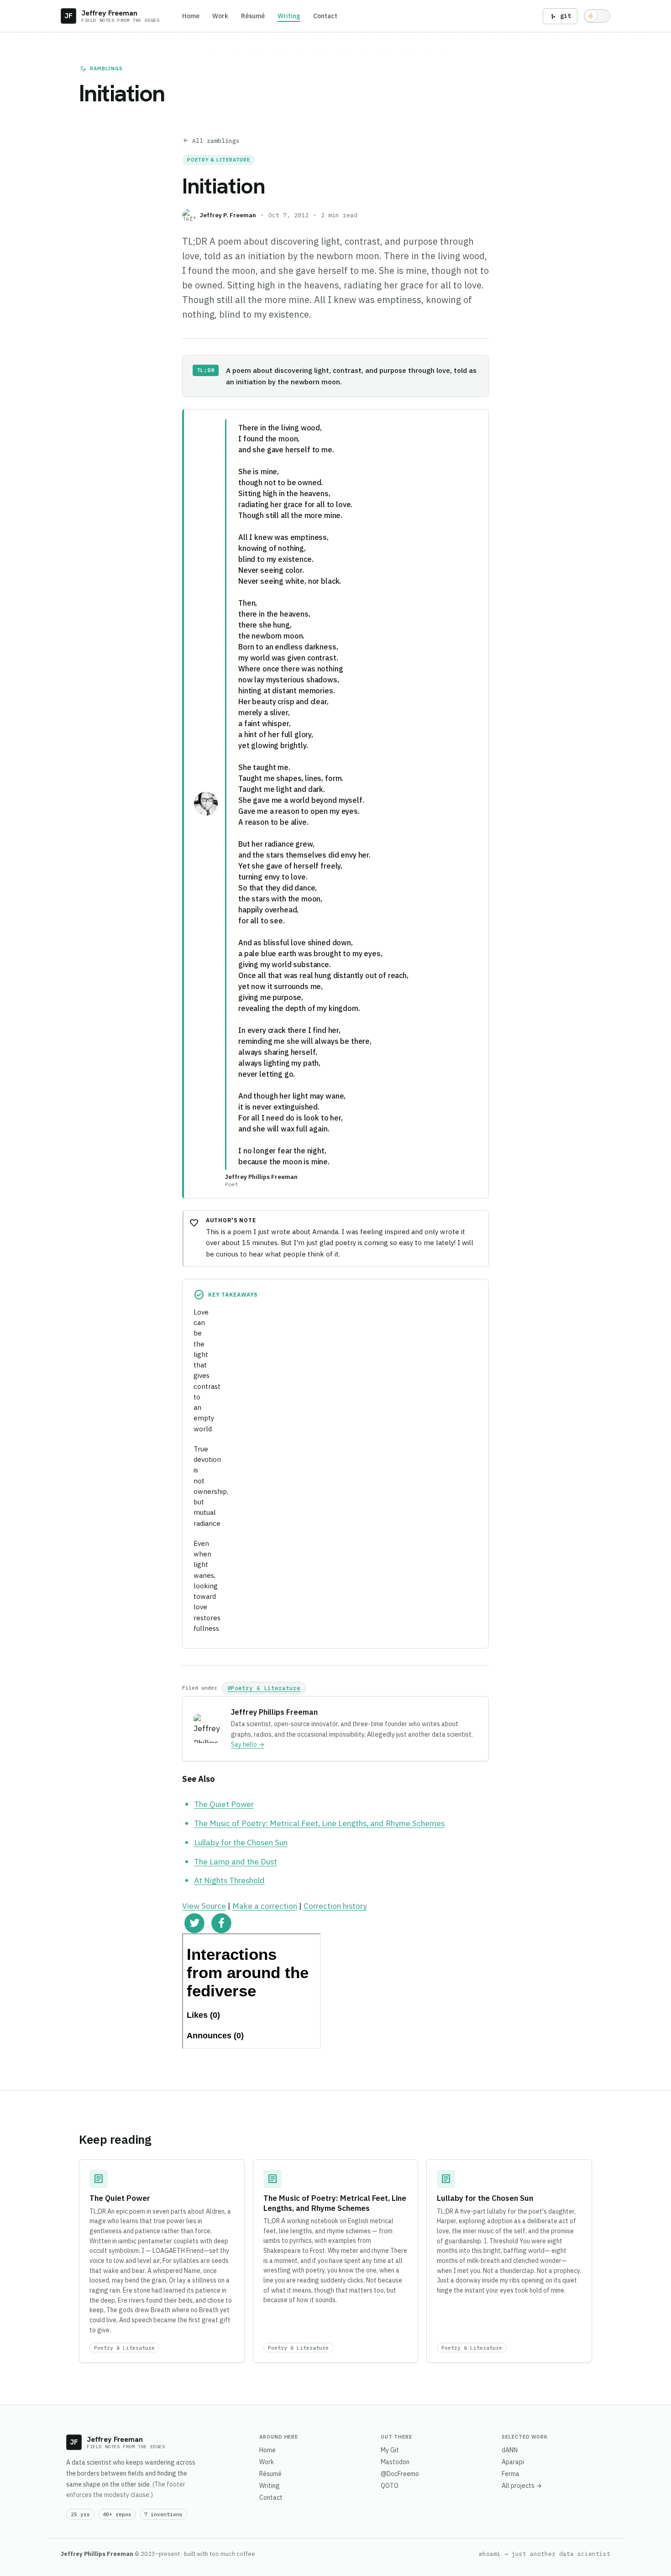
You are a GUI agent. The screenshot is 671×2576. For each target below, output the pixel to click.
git (560, 16)
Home (191, 16)
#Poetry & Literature (264, 1688)
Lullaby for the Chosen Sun (241, 1842)
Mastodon (395, 2462)
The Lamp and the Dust (236, 1861)
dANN (510, 2450)
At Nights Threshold (229, 1880)
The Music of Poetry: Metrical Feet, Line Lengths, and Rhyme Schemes (319, 1823)
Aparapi (513, 2462)
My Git (390, 2450)
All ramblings (211, 141)
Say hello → (248, 1744)
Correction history (335, 1906)
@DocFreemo (400, 2474)
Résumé (253, 16)
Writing (289, 16)
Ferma (511, 2474)
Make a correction (265, 1906)
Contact (325, 16)
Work (220, 16)
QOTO (390, 2486)
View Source (204, 1906)
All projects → (522, 2486)
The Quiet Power (224, 1804)
